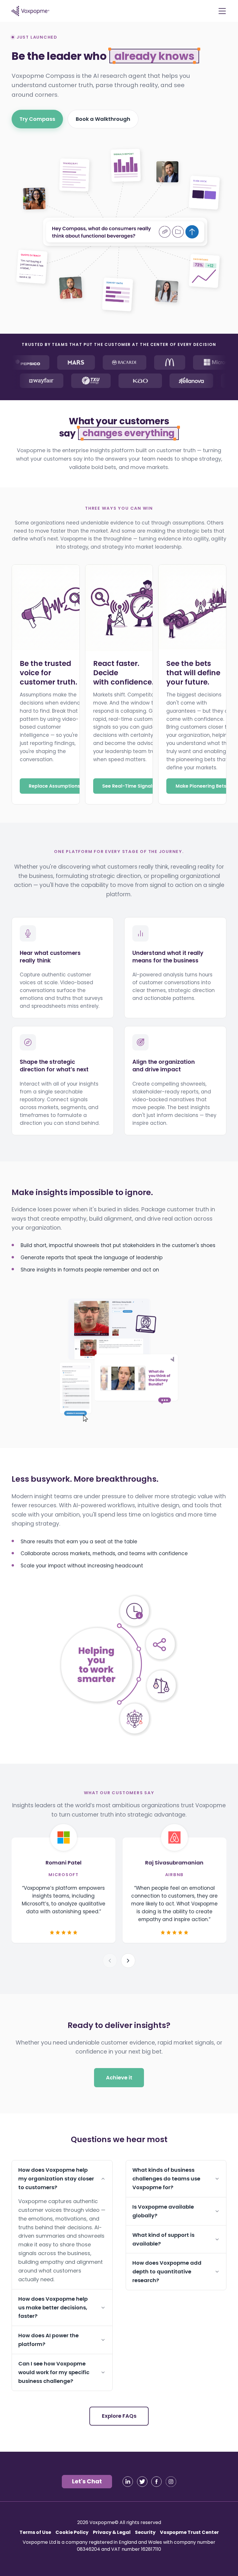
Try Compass (37, 119)
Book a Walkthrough (103, 119)
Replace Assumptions (54, 786)
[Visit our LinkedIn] (128, 2482)
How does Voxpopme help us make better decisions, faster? (53, 2308)
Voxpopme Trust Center (189, 2532)
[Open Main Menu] (222, 11)
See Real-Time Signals (128, 786)
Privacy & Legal (112, 2532)
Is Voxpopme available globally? (163, 2211)
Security (145, 2532)
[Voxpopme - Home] (30, 11)
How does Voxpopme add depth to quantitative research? (167, 2272)
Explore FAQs (119, 2416)
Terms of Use (35, 2532)
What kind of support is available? (163, 2239)
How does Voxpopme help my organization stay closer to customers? (56, 2179)
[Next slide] (128, 1961)
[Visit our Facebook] (156, 2482)
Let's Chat (87, 2481)
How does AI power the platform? (48, 2340)
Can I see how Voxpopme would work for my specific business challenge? (54, 2372)
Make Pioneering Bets (201, 786)
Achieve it (119, 2078)
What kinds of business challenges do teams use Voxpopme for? (166, 2179)
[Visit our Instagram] (171, 2482)
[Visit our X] (142, 2482)
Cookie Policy (72, 2532)
